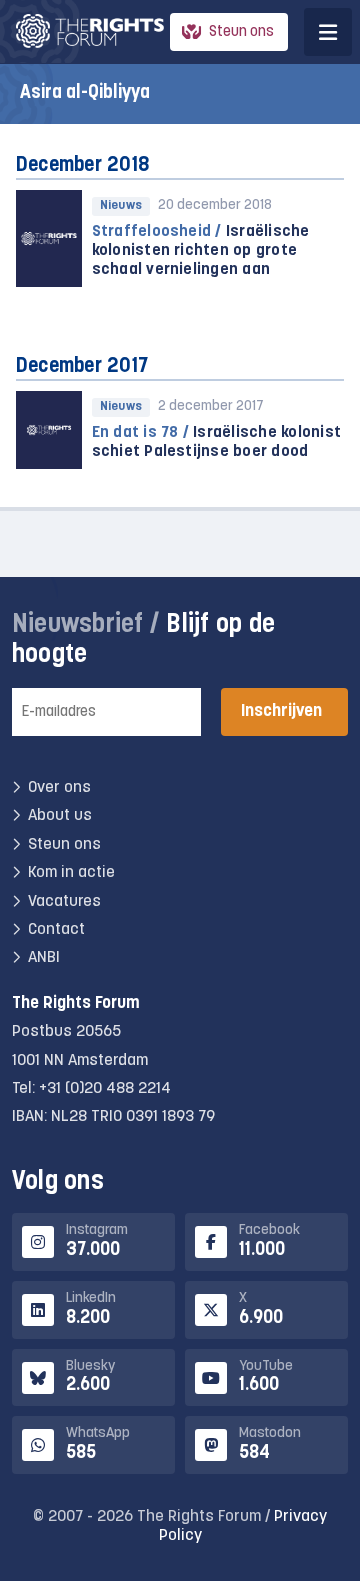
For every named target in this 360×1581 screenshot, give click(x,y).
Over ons (59, 788)
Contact (56, 930)
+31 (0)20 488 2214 (105, 1089)
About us (60, 816)
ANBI (44, 958)
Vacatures (64, 902)
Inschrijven (281, 711)
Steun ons (241, 32)
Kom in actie (71, 873)
